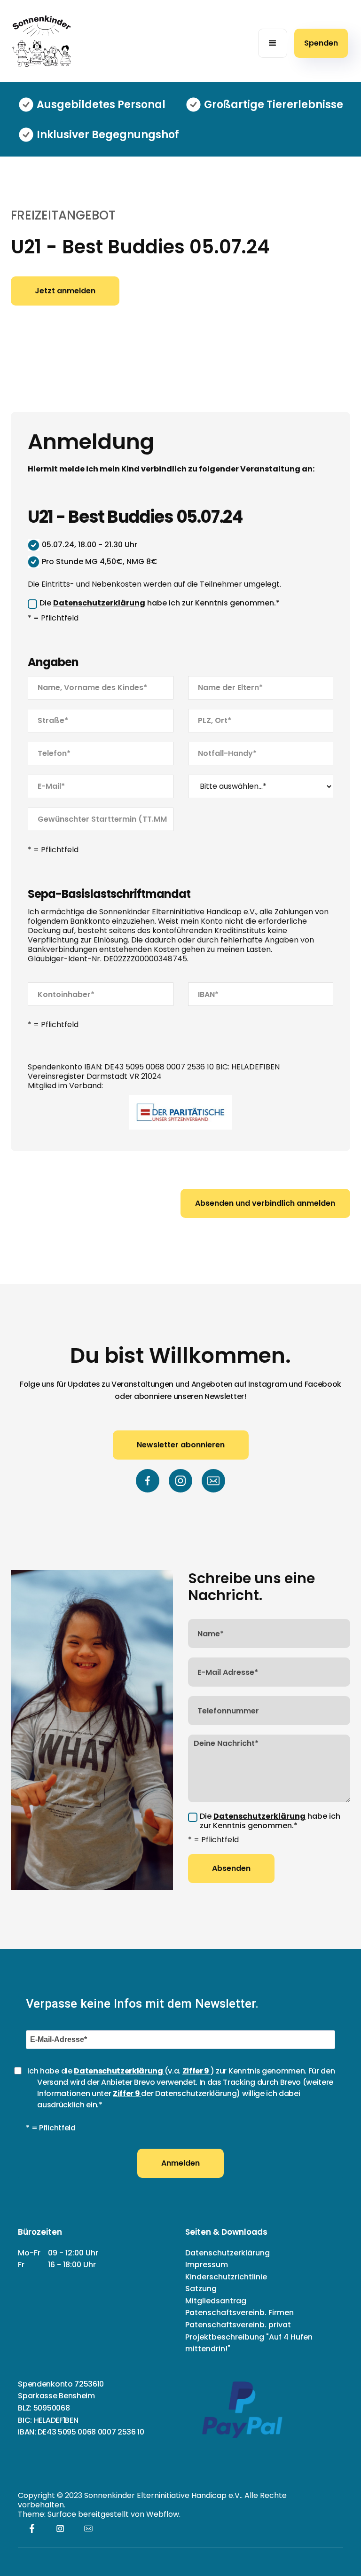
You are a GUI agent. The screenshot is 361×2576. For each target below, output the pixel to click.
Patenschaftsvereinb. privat (238, 2325)
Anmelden (180, 2163)
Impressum (207, 2265)
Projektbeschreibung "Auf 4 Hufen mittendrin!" (249, 2343)
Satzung (201, 2289)
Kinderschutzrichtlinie (226, 2277)
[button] (273, 43)
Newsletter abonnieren (181, 1445)
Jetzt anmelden (65, 291)
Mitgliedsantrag (216, 2301)
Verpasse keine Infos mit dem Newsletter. (142, 2003)
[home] (41, 41)
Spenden (321, 43)
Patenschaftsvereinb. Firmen (239, 2313)
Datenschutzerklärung (228, 2253)
